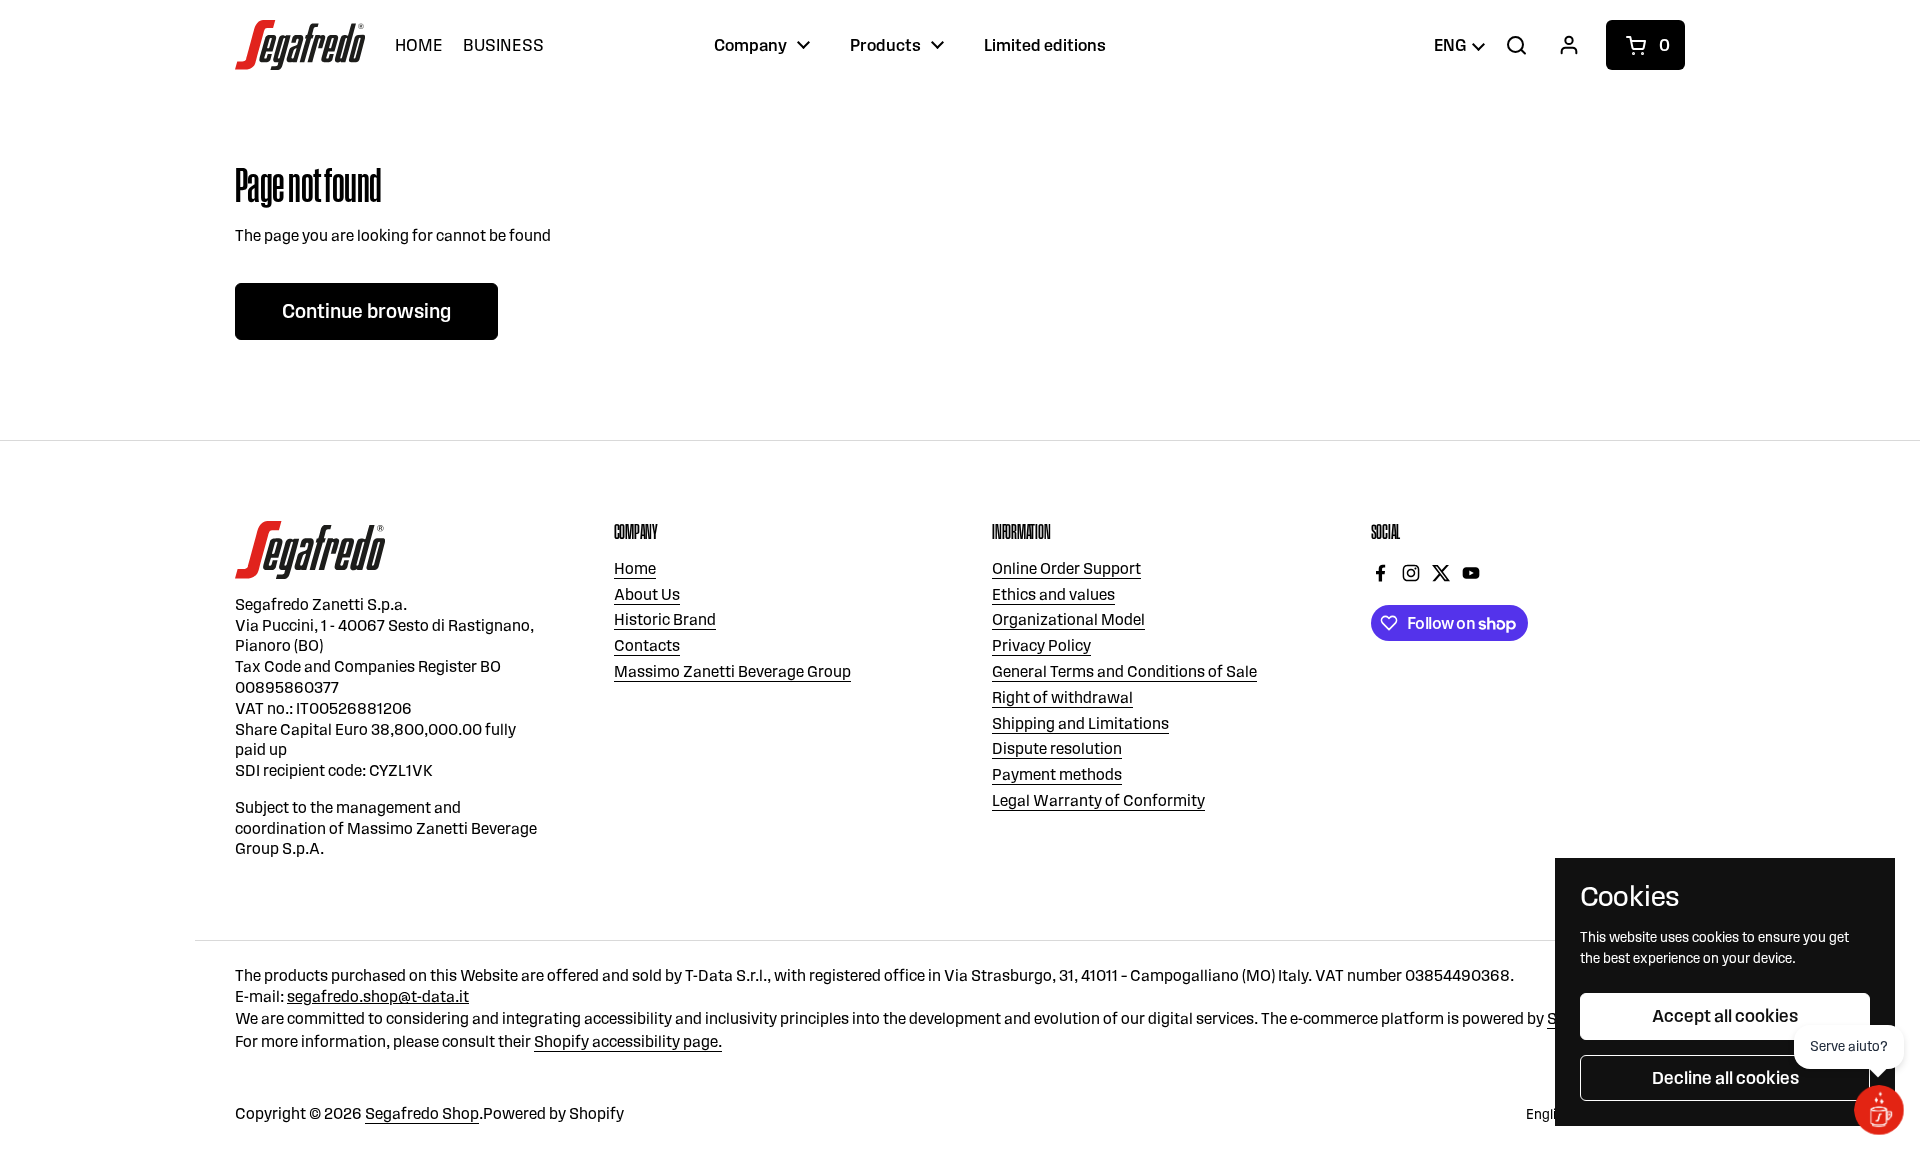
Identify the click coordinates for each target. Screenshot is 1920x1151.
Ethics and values (1053, 594)
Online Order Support (1066, 568)
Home (635, 568)
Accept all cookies (1725, 1016)
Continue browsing (366, 311)
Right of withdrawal (1062, 697)
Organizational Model (1068, 619)
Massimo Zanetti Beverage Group (732, 671)
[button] (1645, 45)
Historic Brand (665, 619)
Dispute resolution (1057, 748)
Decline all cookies (1725, 1078)
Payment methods (1057, 774)
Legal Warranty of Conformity (1098, 800)
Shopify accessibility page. (628, 1041)
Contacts (647, 645)
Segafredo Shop (422, 1113)
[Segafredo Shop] (300, 45)
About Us (647, 594)
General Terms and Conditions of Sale (1124, 671)
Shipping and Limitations (1080, 723)
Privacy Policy (1041, 645)
